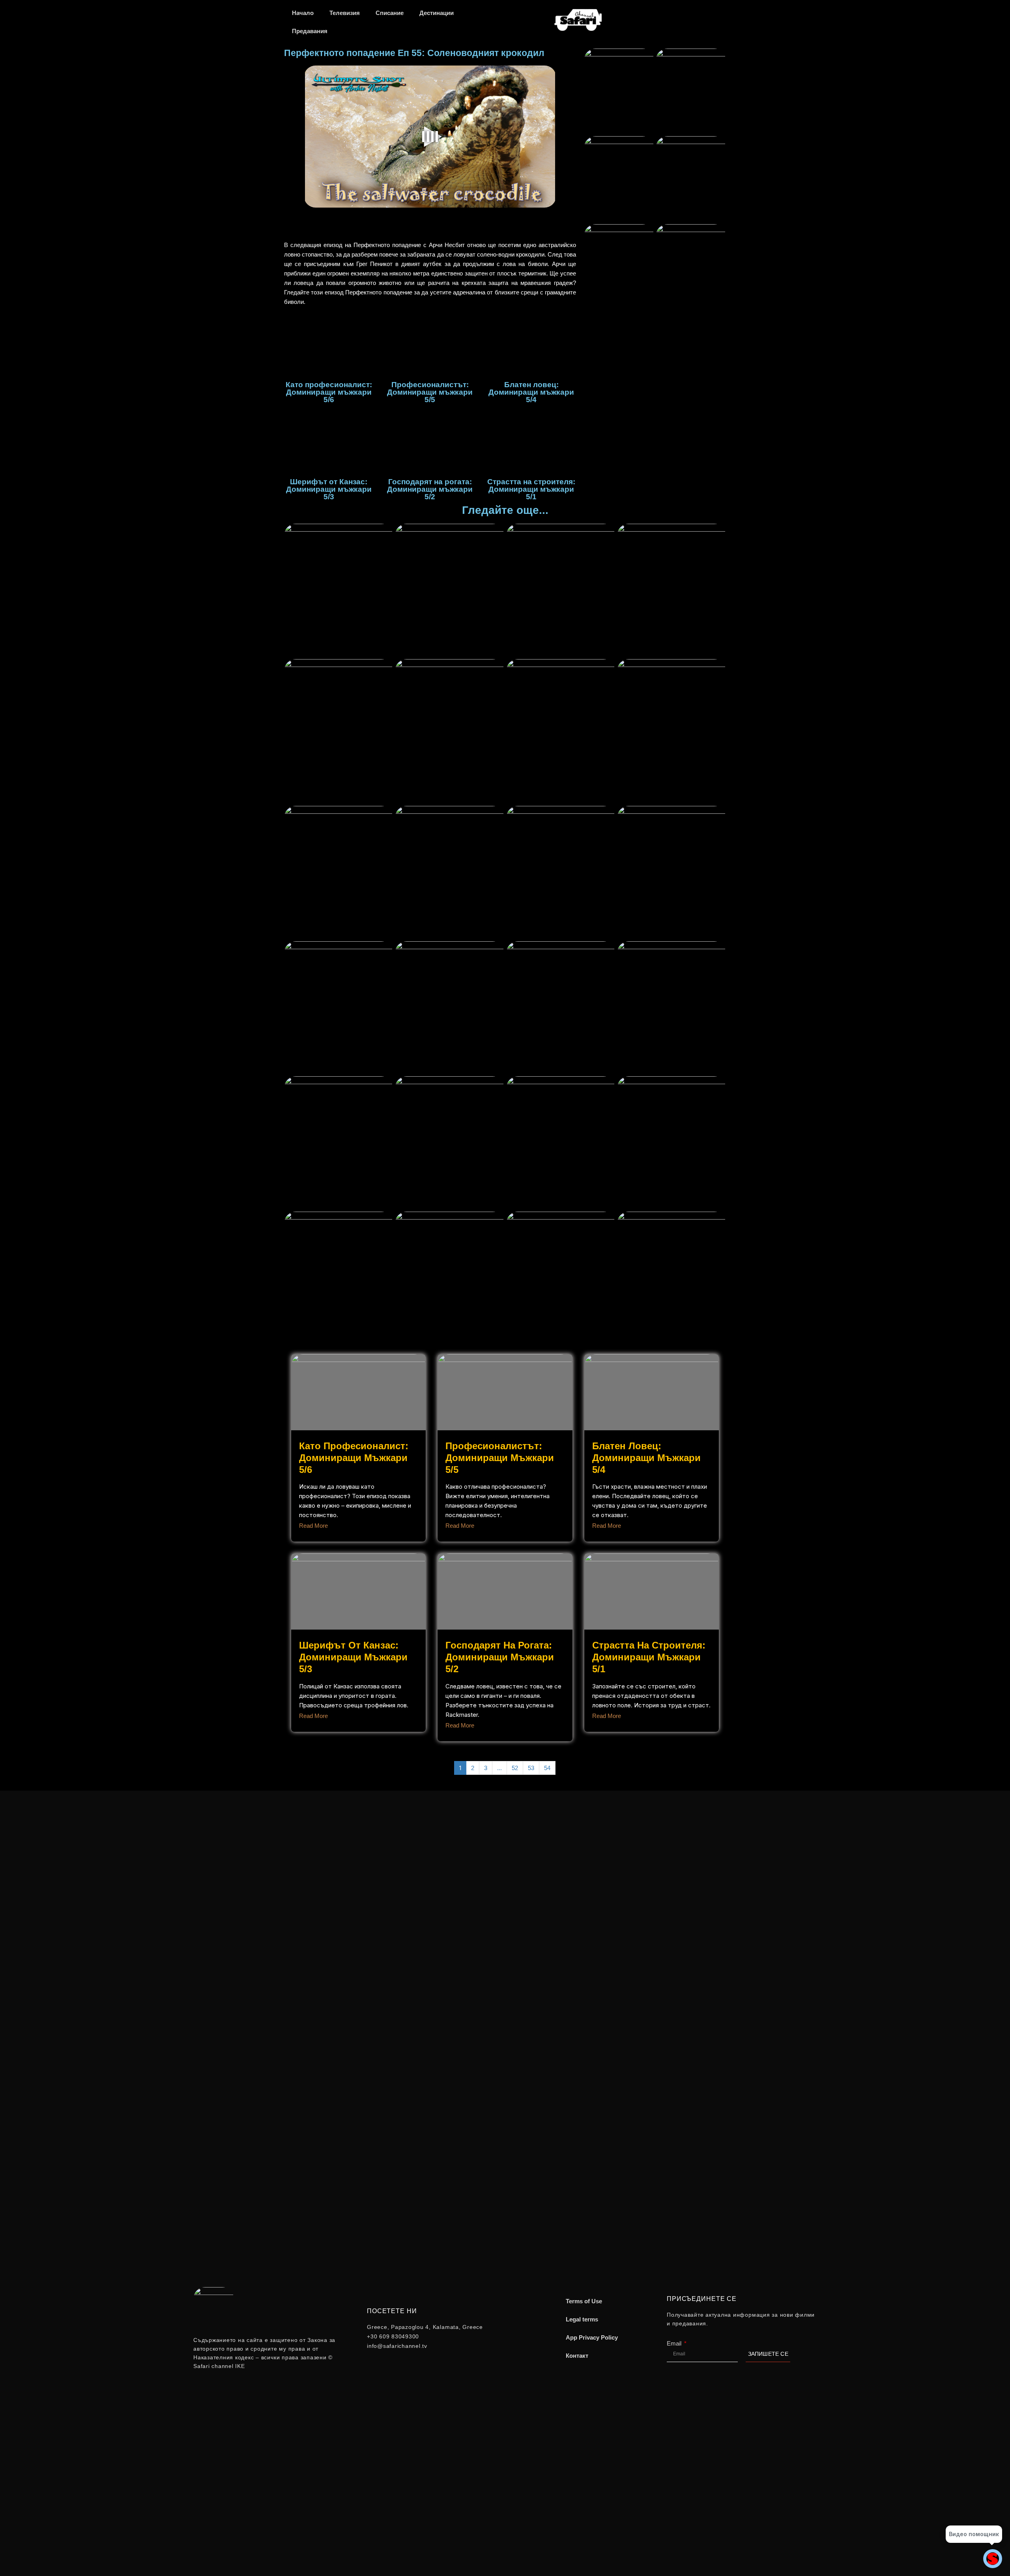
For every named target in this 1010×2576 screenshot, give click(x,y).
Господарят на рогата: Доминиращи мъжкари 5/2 (500, 1657)
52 (515, 1768)
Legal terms (582, 2319)
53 (531, 1768)
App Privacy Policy (592, 2337)
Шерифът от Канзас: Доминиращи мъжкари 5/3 (353, 1657)
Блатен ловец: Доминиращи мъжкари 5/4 (646, 1458)
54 (547, 1768)
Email (675, 2343)
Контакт (577, 2356)
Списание (390, 13)
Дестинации (437, 13)
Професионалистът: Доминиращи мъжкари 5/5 (500, 1458)
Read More (313, 1526)
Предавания (310, 31)
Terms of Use (584, 2301)
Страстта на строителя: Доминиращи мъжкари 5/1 (649, 1657)
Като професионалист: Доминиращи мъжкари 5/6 (354, 1458)
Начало (303, 13)
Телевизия (345, 13)
